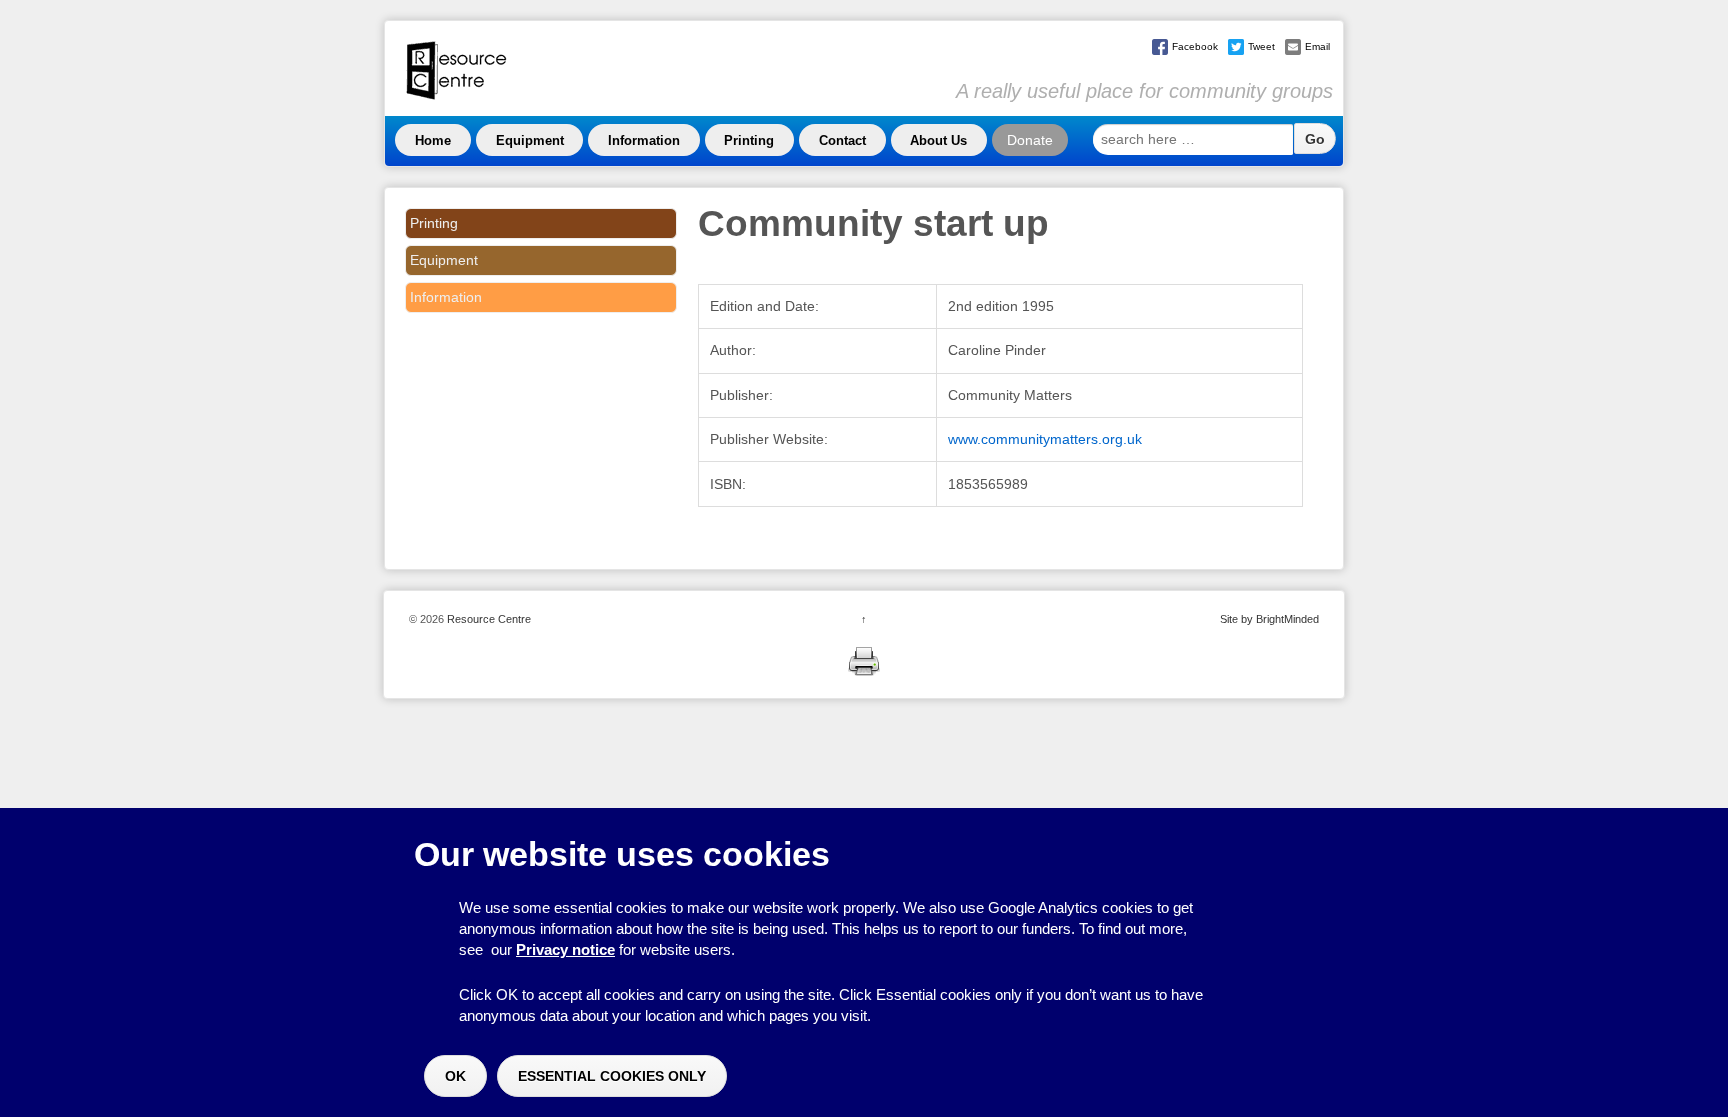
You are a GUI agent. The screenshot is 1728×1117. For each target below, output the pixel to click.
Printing (749, 140)
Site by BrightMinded (1269, 619)
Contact (842, 140)
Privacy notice (565, 949)
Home (433, 140)
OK (455, 1076)
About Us (938, 140)
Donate (1030, 140)
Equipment (530, 140)
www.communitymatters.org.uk (1045, 439)
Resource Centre (487, 619)
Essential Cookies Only (612, 1076)
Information (644, 140)
